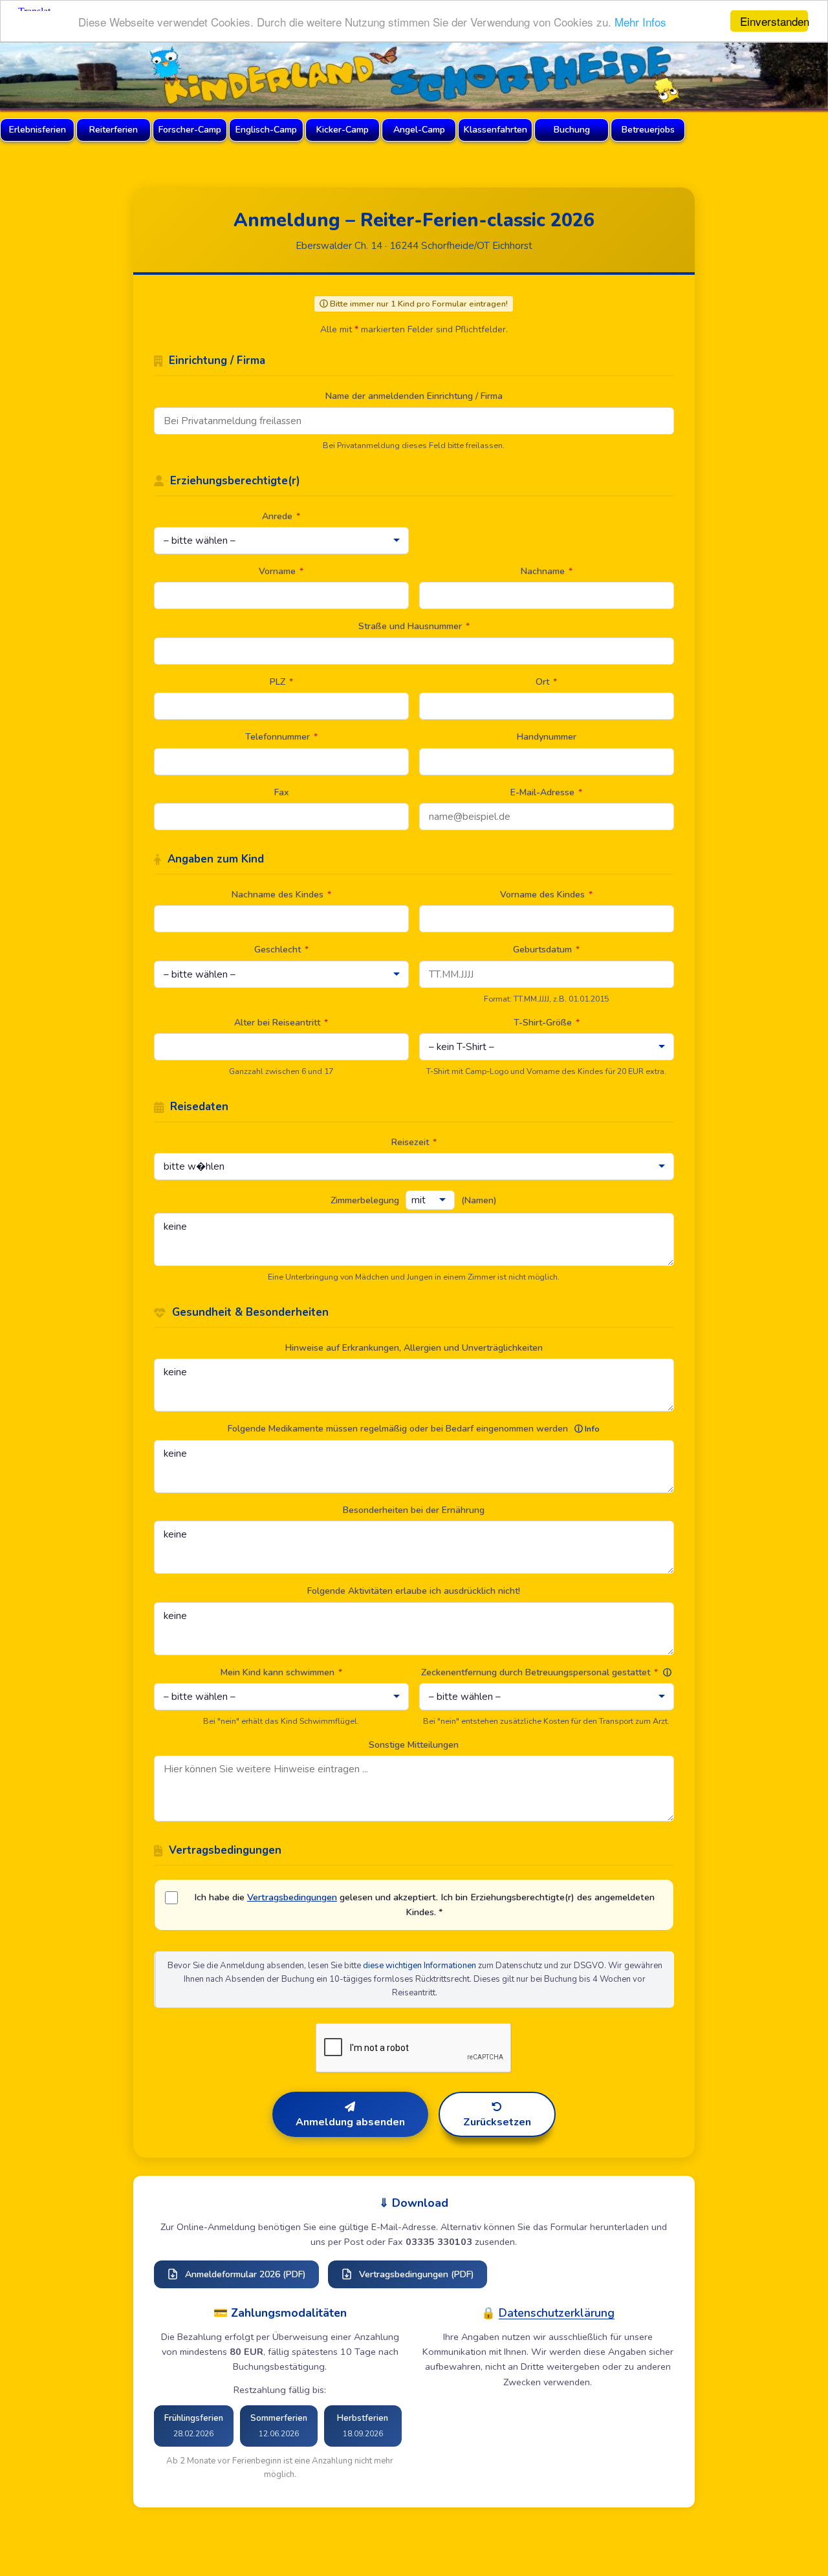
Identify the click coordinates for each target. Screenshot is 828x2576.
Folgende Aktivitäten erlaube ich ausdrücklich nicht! (414, 1591)
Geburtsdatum (546, 950)
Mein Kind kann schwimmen (281, 1672)
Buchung (572, 130)
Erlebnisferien (38, 130)
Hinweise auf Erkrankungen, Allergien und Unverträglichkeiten (414, 1348)
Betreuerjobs (648, 130)
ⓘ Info (587, 1429)
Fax (281, 792)
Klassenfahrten (496, 130)
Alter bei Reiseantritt (281, 1023)
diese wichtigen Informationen (419, 1966)
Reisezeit (414, 1142)
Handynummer (547, 737)
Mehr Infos (640, 22)
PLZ (281, 682)
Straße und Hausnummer (414, 626)
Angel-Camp (419, 130)
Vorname (281, 571)
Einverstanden (774, 21)
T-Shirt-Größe (547, 1023)
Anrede (281, 516)
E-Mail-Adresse (546, 792)
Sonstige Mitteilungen (414, 1745)
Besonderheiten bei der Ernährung (414, 1510)
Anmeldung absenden (350, 2122)
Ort (546, 682)
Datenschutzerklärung (557, 2313)
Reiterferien (114, 130)
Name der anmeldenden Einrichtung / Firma (414, 396)
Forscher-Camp (190, 130)
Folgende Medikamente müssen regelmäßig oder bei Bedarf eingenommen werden (414, 1429)
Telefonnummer (281, 737)
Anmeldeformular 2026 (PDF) (245, 2274)
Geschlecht (281, 950)
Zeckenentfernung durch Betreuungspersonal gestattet (546, 1672)
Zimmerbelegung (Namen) (414, 1200)
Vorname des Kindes (546, 895)
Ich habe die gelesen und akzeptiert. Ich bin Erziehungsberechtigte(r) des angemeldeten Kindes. (424, 1905)
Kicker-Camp (343, 130)
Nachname (547, 571)
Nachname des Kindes (281, 895)
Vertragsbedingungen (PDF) (417, 2274)
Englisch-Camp (266, 130)
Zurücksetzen (497, 2122)
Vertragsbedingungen (292, 1897)
